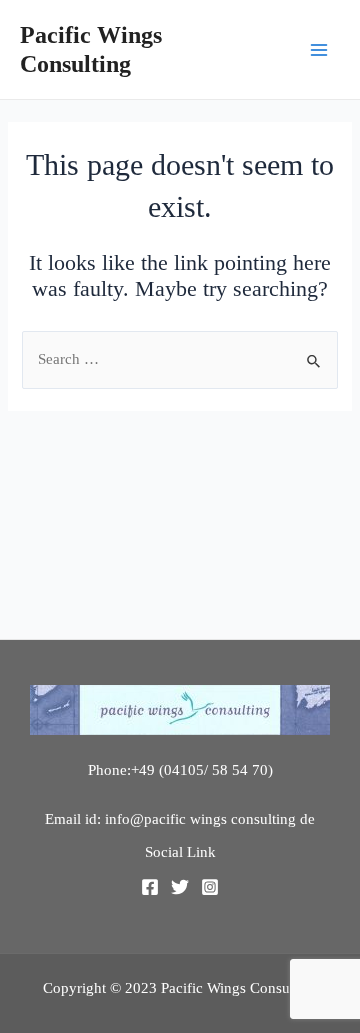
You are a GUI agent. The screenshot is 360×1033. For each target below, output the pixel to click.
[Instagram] (210, 887)
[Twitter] (180, 887)
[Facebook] (150, 887)
